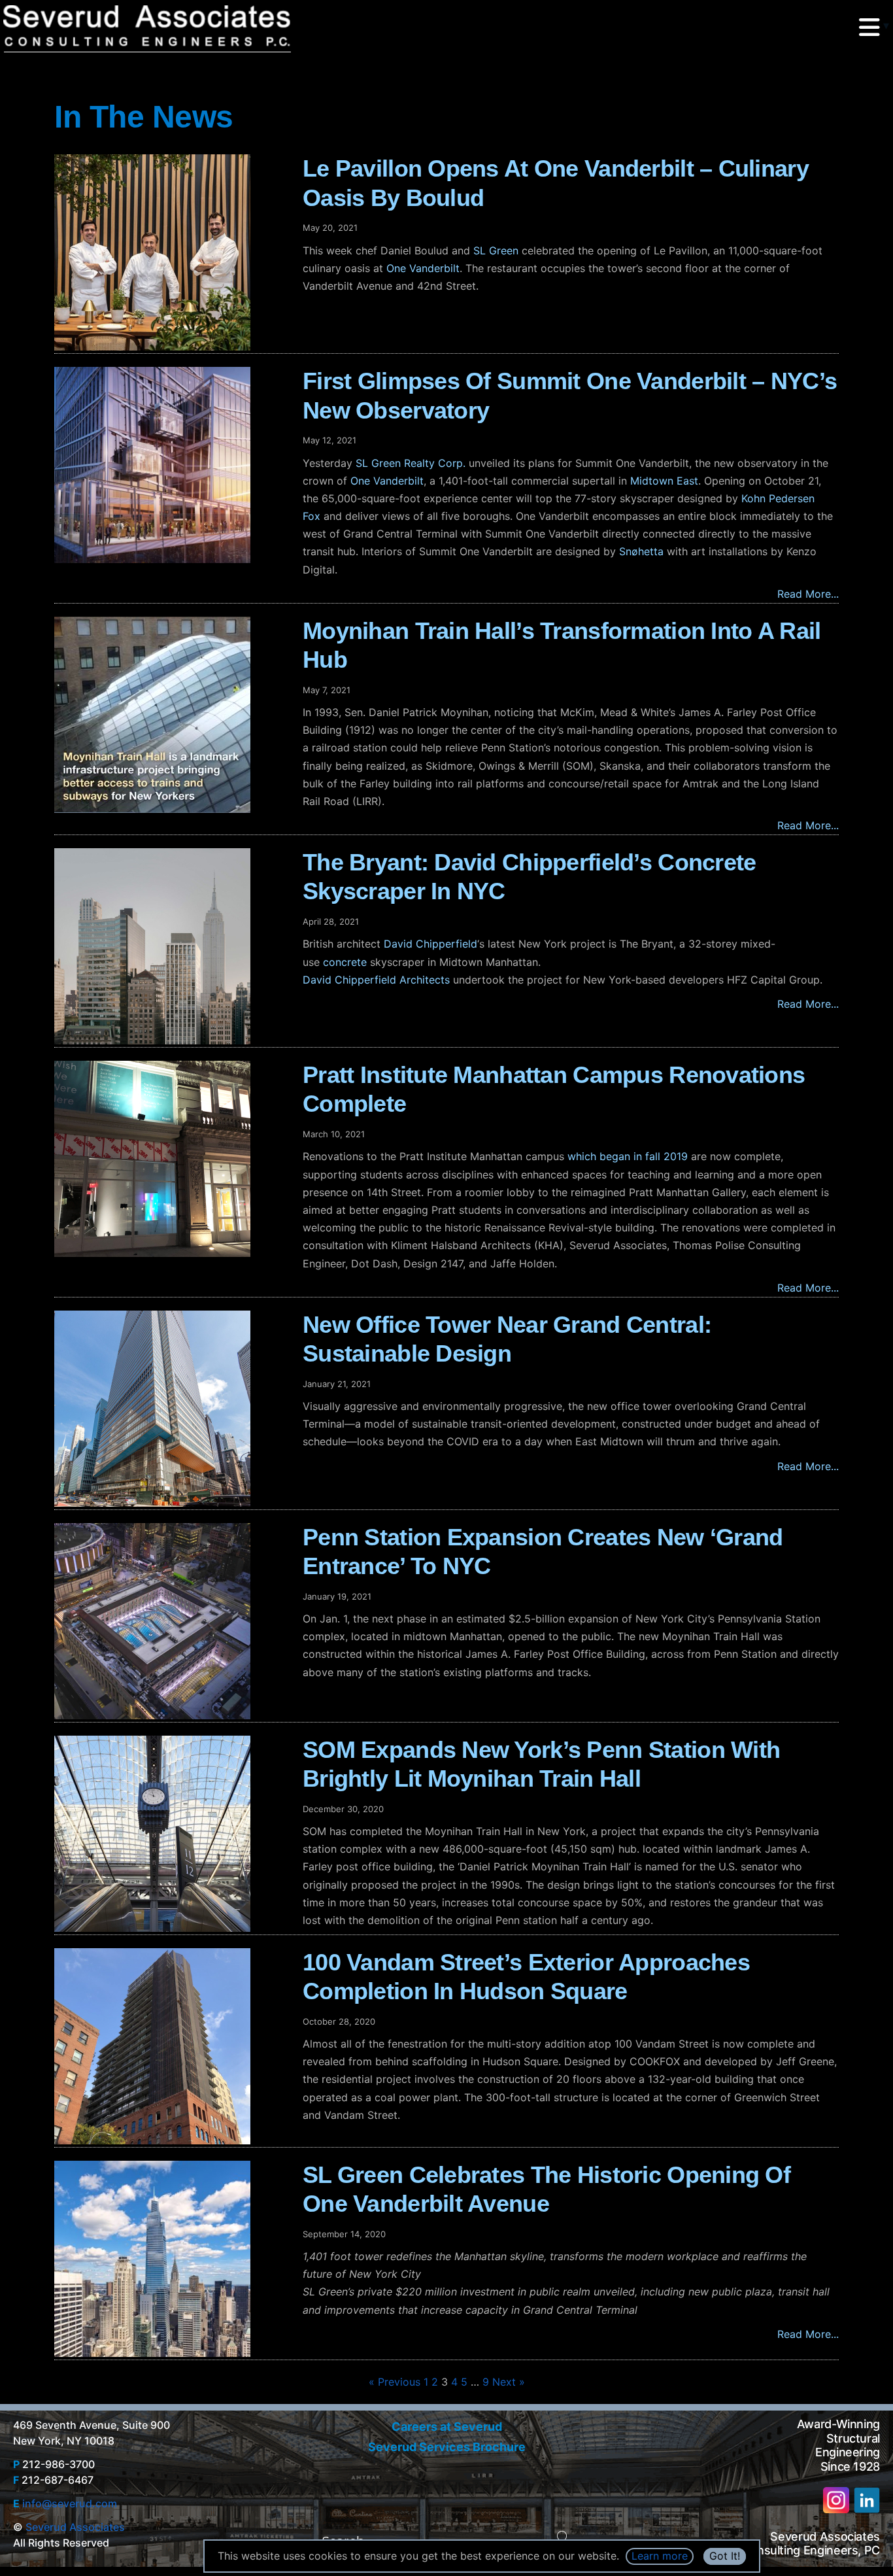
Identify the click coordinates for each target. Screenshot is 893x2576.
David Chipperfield (430, 944)
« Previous (395, 2382)
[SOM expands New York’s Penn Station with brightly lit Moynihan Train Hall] (172, 1834)
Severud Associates (75, 2527)
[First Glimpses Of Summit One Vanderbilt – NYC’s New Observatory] (172, 465)
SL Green (496, 250)
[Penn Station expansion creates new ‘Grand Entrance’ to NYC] (172, 1621)
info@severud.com (70, 2503)
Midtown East (664, 481)
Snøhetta (641, 551)
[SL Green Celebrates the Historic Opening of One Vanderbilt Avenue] (172, 2259)
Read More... (808, 594)
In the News (144, 117)
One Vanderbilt (423, 268)
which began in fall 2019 (629, 1156)
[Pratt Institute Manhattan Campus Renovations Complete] (172, 1159)
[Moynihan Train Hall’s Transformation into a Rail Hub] (172, 715)
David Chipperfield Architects (376, 980)
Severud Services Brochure (447, 2447)
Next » (509, 2382)
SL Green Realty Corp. (411, 463)
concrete (345, 962)
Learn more (660, 2556)
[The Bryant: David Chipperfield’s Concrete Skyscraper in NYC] (172, 946)
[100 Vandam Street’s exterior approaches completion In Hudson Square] (172, 2046)
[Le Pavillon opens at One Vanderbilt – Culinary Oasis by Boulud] (172, 252)
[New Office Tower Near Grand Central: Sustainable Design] (172, 1409)
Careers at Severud (447, 2427)
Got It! (725, 2556)
